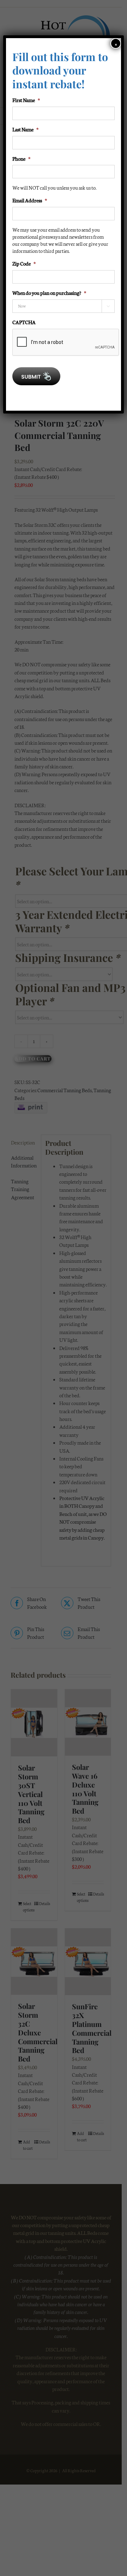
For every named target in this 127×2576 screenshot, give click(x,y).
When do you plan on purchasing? (49, 293)
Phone (21, 159)
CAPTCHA (24, 322)
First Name (26, 100)
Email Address (30, 200)
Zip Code (24, 263)
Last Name (25, 129)
